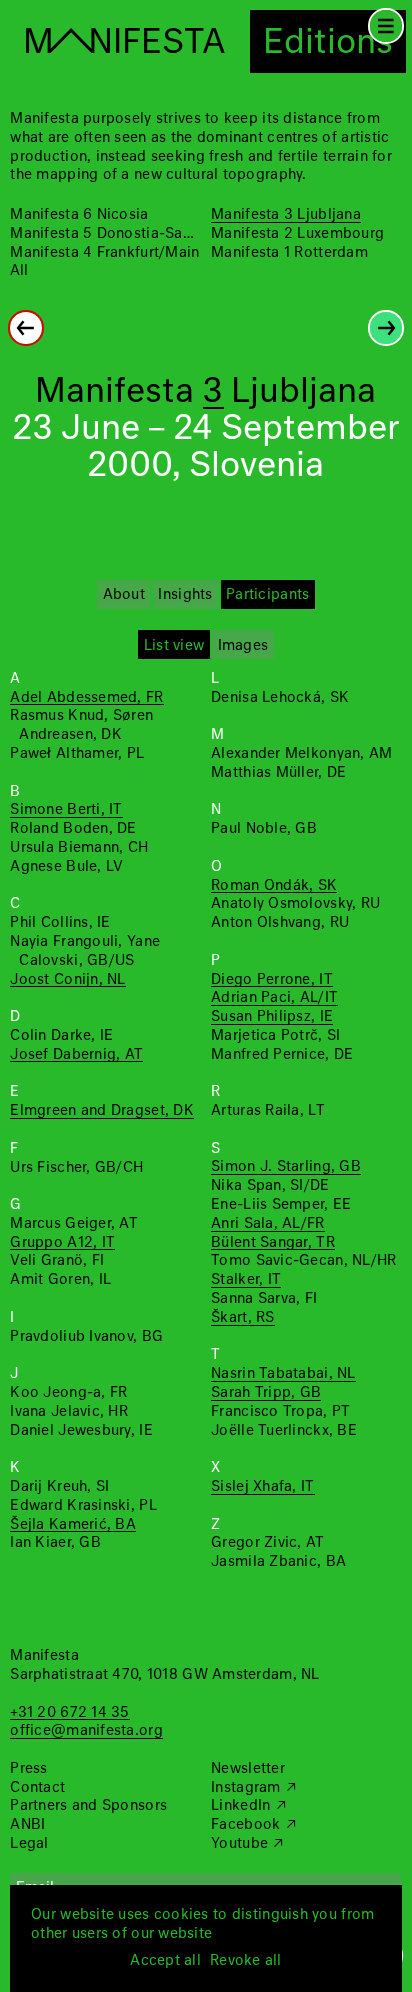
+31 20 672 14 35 (69, 1713)
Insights (185, 595)
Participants (267, 595)
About (124, 595)
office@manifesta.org (86, 1731)
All (19, 271)
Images (243, 646)
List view (174, 646)
